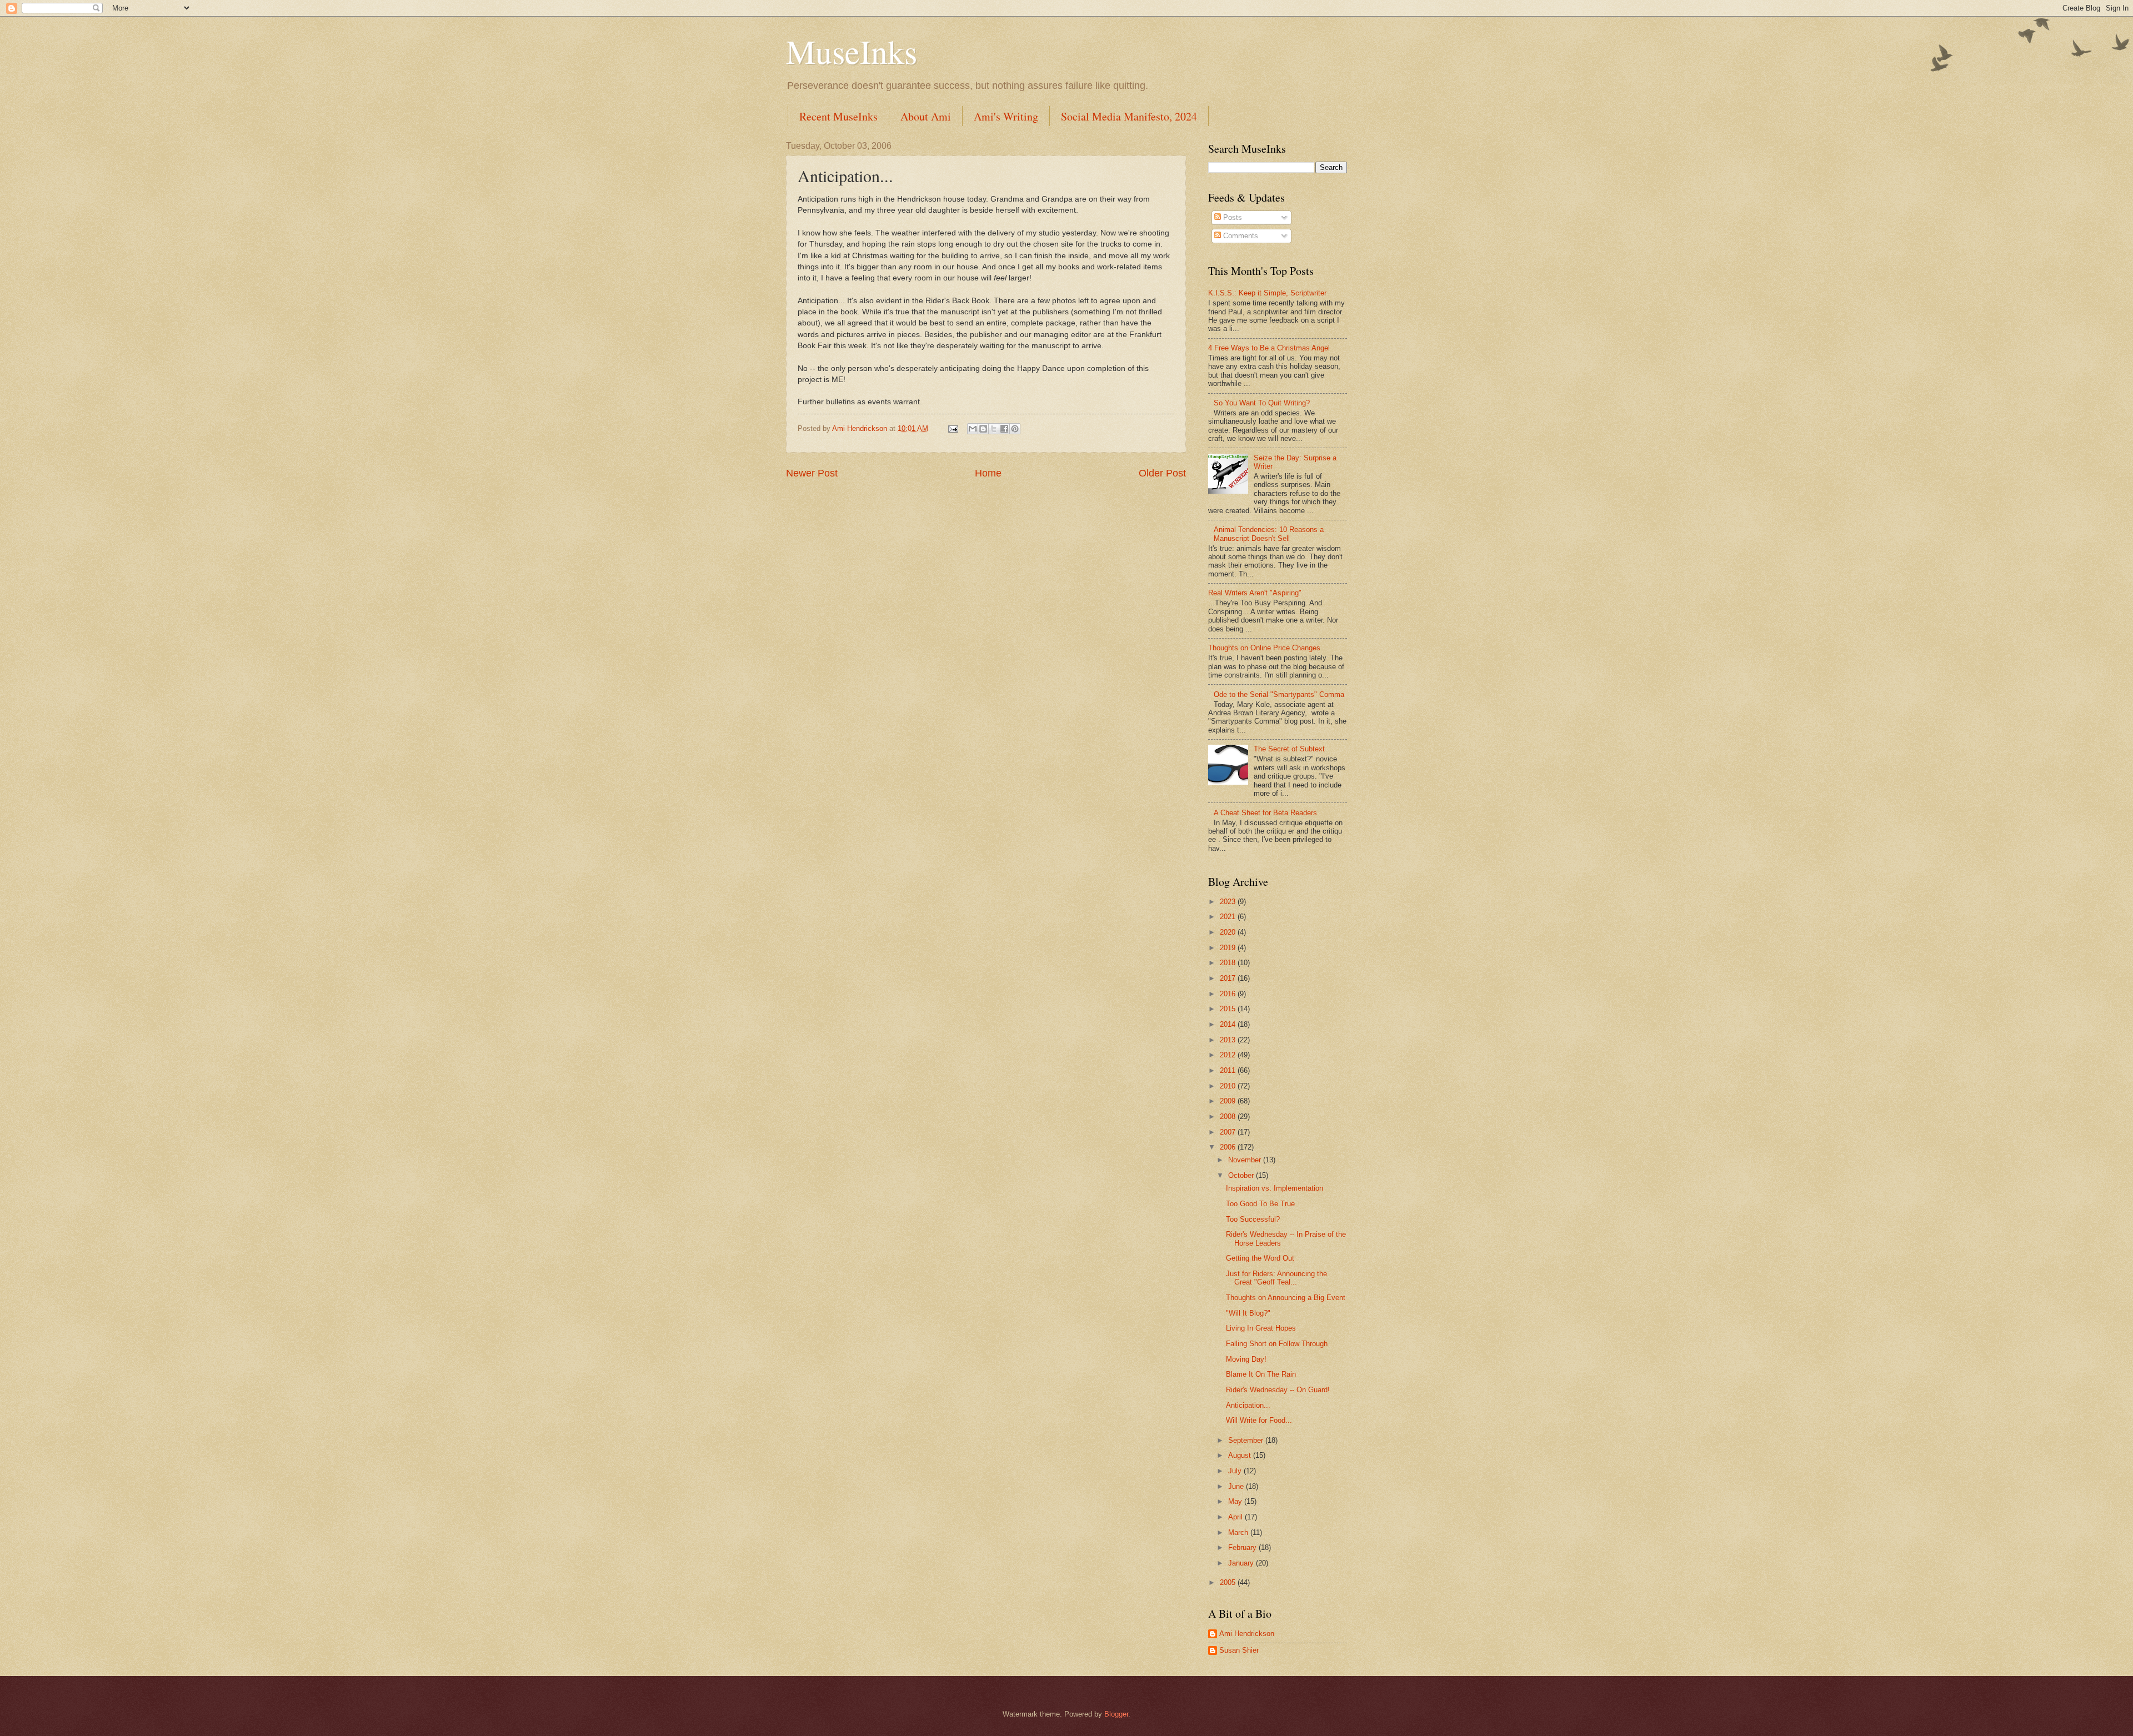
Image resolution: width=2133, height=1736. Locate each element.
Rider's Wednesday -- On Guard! (1278, 1390)
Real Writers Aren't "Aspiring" (1255, 593)
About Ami (926, 116)
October (1242, 1175)
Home (988, 473)
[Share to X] (994, 429)
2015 (1229, 1009)
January (1242, 1563)
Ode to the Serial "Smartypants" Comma (1279, 694)
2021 (1229, 917)
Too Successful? (1253, 1219)
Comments (1240, 236)
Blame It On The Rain (1261, 1374)
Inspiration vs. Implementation (1275, 1188)
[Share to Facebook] (1004, 429)
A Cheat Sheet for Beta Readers (1265, 813)
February (1243, 1547)
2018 (1229, 963)
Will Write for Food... (1259, 1420)
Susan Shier (1239, 1650)
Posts (1231, 217)
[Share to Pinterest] (1015, 429)
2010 (1229, 1086)
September (1247, 1440)
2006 (1229, 1147)
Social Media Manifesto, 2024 (1129, 116)
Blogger (1116, 1714)
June (1237, 1486)
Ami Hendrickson (1247, 1634)
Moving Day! (1246, 1359)
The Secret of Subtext (1289, 749)
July (1236, 1471)
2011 (1229, 1070)
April (1236, 1517)
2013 (1229, 1040)
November (1246, 1160)
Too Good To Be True (1260, 1204)
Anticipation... (1248, 1405)
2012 (1229, 1055)
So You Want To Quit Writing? (1262, 403)
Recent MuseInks (838, 116)
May (1236, 1501)
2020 (1229, 932)
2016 (1229, 994)
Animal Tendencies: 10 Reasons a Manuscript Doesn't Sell (1269, 534)
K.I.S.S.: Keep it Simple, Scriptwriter (1267, 293)
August (1241, 1455)
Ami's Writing (1006, 116)
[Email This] (973, 429)
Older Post (1162, 473)
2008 (1229, 1117)
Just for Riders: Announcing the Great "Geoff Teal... (1276, 1278)
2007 (1229, 1132)
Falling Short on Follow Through (1277, 1344)
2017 (1229, 978)
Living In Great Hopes (1261, 1328)
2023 (1229, 902)
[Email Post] (953, 428)
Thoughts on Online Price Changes (1264, 648)
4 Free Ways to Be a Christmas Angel (1269, 348)
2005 (1229, 1582)
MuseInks (852, 51)
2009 (1229, 1101)
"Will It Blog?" (1248, 1313)
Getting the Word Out (1260, 1258)
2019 (1229, 948)
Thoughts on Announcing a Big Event (1286, 1298)
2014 (1229, 1024)
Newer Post (812, 473)
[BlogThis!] (983, 429)
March (1239, 1532)
